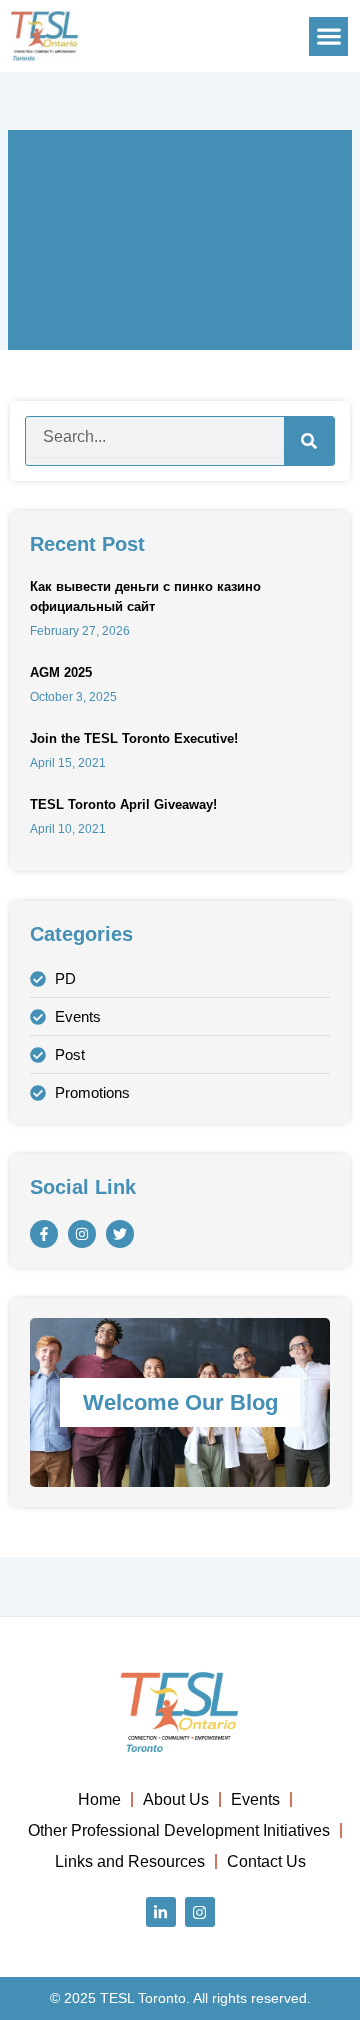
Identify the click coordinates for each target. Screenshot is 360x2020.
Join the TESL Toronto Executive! (134, 738)
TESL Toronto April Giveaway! (123, 804)
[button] (328, 36)
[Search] (309, 441)
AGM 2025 (61, 672)
